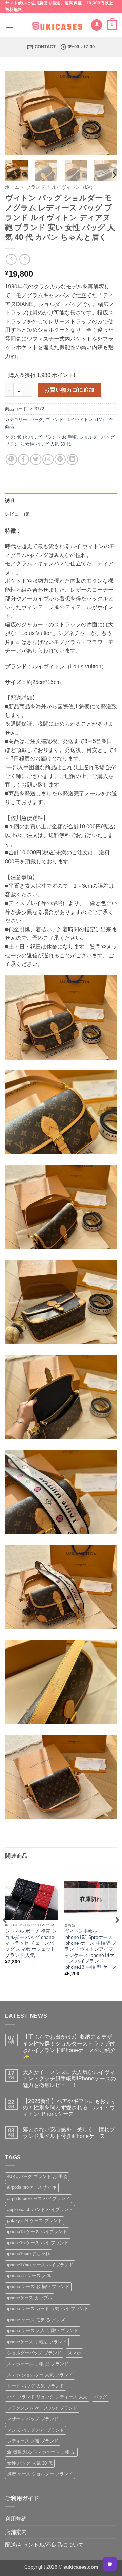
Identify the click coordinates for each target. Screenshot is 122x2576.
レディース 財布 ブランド (33, 2441)
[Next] (106, 113)
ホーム (12, 187)
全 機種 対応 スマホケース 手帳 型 (41, 2452)
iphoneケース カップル (30, 2298)
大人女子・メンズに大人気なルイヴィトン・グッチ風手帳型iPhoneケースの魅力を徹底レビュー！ (69, 2079)
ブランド (36, 187)
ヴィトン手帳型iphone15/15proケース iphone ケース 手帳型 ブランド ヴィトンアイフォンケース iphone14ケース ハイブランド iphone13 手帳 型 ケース (91, 1949)
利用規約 (16, 2519)
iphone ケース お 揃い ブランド (38, 2286)
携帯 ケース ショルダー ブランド (40, 2474)
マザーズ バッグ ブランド (33, 2419)
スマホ (74, 2353)
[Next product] (11, 259)
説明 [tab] (10, 500)
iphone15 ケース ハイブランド (37, 2231)
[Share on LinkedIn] (72, 460)
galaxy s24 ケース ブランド (35, 2221)
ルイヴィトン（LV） (74, 187)
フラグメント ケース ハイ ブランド (42, 2408)
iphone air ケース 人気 (29, 2276)
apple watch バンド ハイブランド (40, 2209)
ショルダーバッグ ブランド (34, 2353)
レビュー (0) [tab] (17, 514)
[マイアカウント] (97, 25)
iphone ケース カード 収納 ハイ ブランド (48, 2309)
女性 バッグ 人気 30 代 (48, 444)
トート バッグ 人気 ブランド (36, 2386)
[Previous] (16, 113)
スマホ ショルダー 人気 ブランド (40, 2375)
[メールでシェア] (48, 460)
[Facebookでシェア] (24, 460)
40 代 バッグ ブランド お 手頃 (47, 437)
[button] (9, 25)
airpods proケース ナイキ (32, 2187)
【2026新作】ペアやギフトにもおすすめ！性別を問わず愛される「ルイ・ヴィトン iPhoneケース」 (69, 2107)
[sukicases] (58, 25)
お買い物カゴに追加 (69, 390)
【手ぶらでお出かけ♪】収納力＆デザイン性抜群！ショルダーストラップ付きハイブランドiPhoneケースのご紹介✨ (69, 2047)
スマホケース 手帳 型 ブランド (38, 2364)
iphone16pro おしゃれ (28, 2254)
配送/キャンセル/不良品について (44, 2545)
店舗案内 (16, 2532)
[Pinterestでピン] (60, 460)
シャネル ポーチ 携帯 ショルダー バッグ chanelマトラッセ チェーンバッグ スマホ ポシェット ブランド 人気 (31, 1943)
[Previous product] (25, 259)
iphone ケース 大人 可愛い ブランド (43, 2331)
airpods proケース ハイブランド (38, 2199)
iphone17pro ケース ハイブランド (40, 2265)
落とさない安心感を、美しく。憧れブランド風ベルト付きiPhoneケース (69, 2133)
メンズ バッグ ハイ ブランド (36, 2430)
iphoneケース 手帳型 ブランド (37, 2342)
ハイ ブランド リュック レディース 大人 (47, 2397)
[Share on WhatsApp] (11, 460)
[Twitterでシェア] (36, 460)
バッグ (36, 420)
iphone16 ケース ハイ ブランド (38, 2243)
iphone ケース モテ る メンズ (36, 2320)
